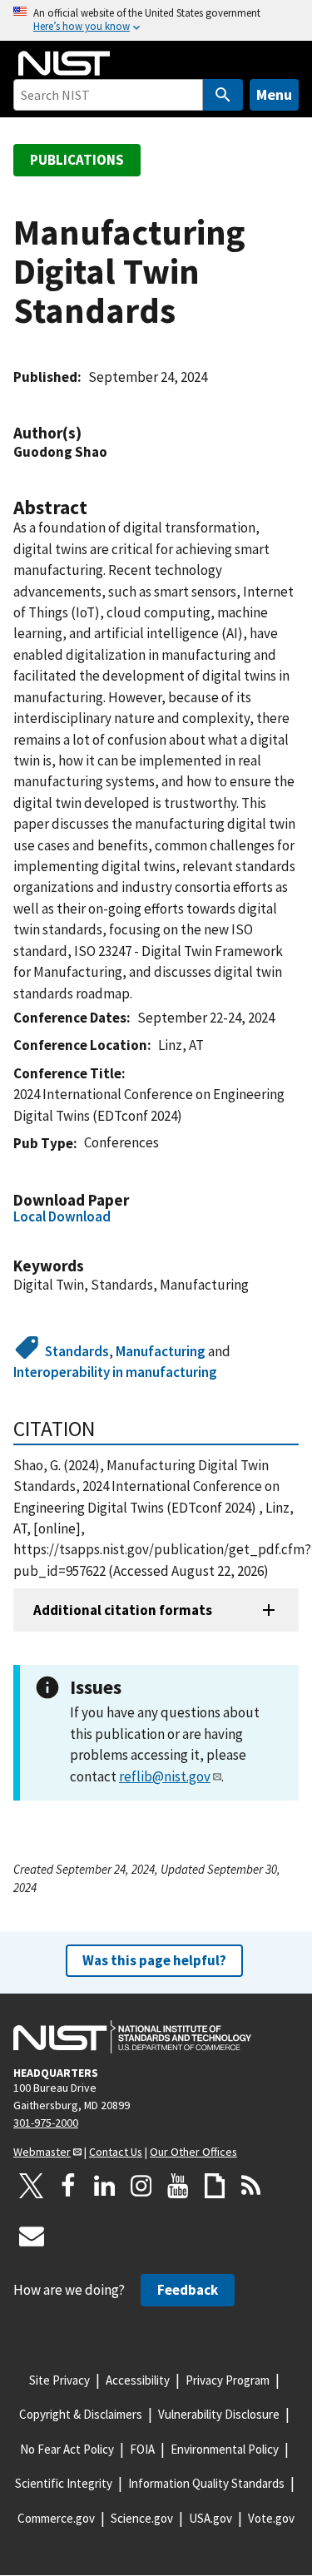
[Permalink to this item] (90, 433)
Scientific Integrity (64, 2483)
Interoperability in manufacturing (115, 1372)
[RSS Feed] (251, 2186)
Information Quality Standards (206, 2483)
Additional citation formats (123, 1610)
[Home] (64, 63)
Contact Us (116, 2152)
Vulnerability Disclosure (219, 2414)
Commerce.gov (56, 2518)
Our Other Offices (193, 2152)
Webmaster (42, 2152)
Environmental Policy (225, 2449)
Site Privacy (59, 2380)
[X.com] (32, 2186)
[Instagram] (141, 2186)
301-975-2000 (46, 2123)
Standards (77, 1351)
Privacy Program (228, 2380)
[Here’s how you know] (156, 20)
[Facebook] (68, 2186)
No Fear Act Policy (67, 2449)
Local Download (62, 1216)
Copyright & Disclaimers (81, 2414)
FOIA (142, 2449)
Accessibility (138, 2380)
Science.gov (142, 2518)
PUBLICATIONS (77, 160)
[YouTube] (178, 2186)
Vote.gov (271, 2518)
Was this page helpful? (154, 1960)
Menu (274, 94)
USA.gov (210, 2518)
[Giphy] (215, 2186)
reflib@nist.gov (165, 1776)
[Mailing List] (32, 2236)
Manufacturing (161, 1351)
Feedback (188, 2290)
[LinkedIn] (105, 2186)
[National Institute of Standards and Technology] (132, 2037)
